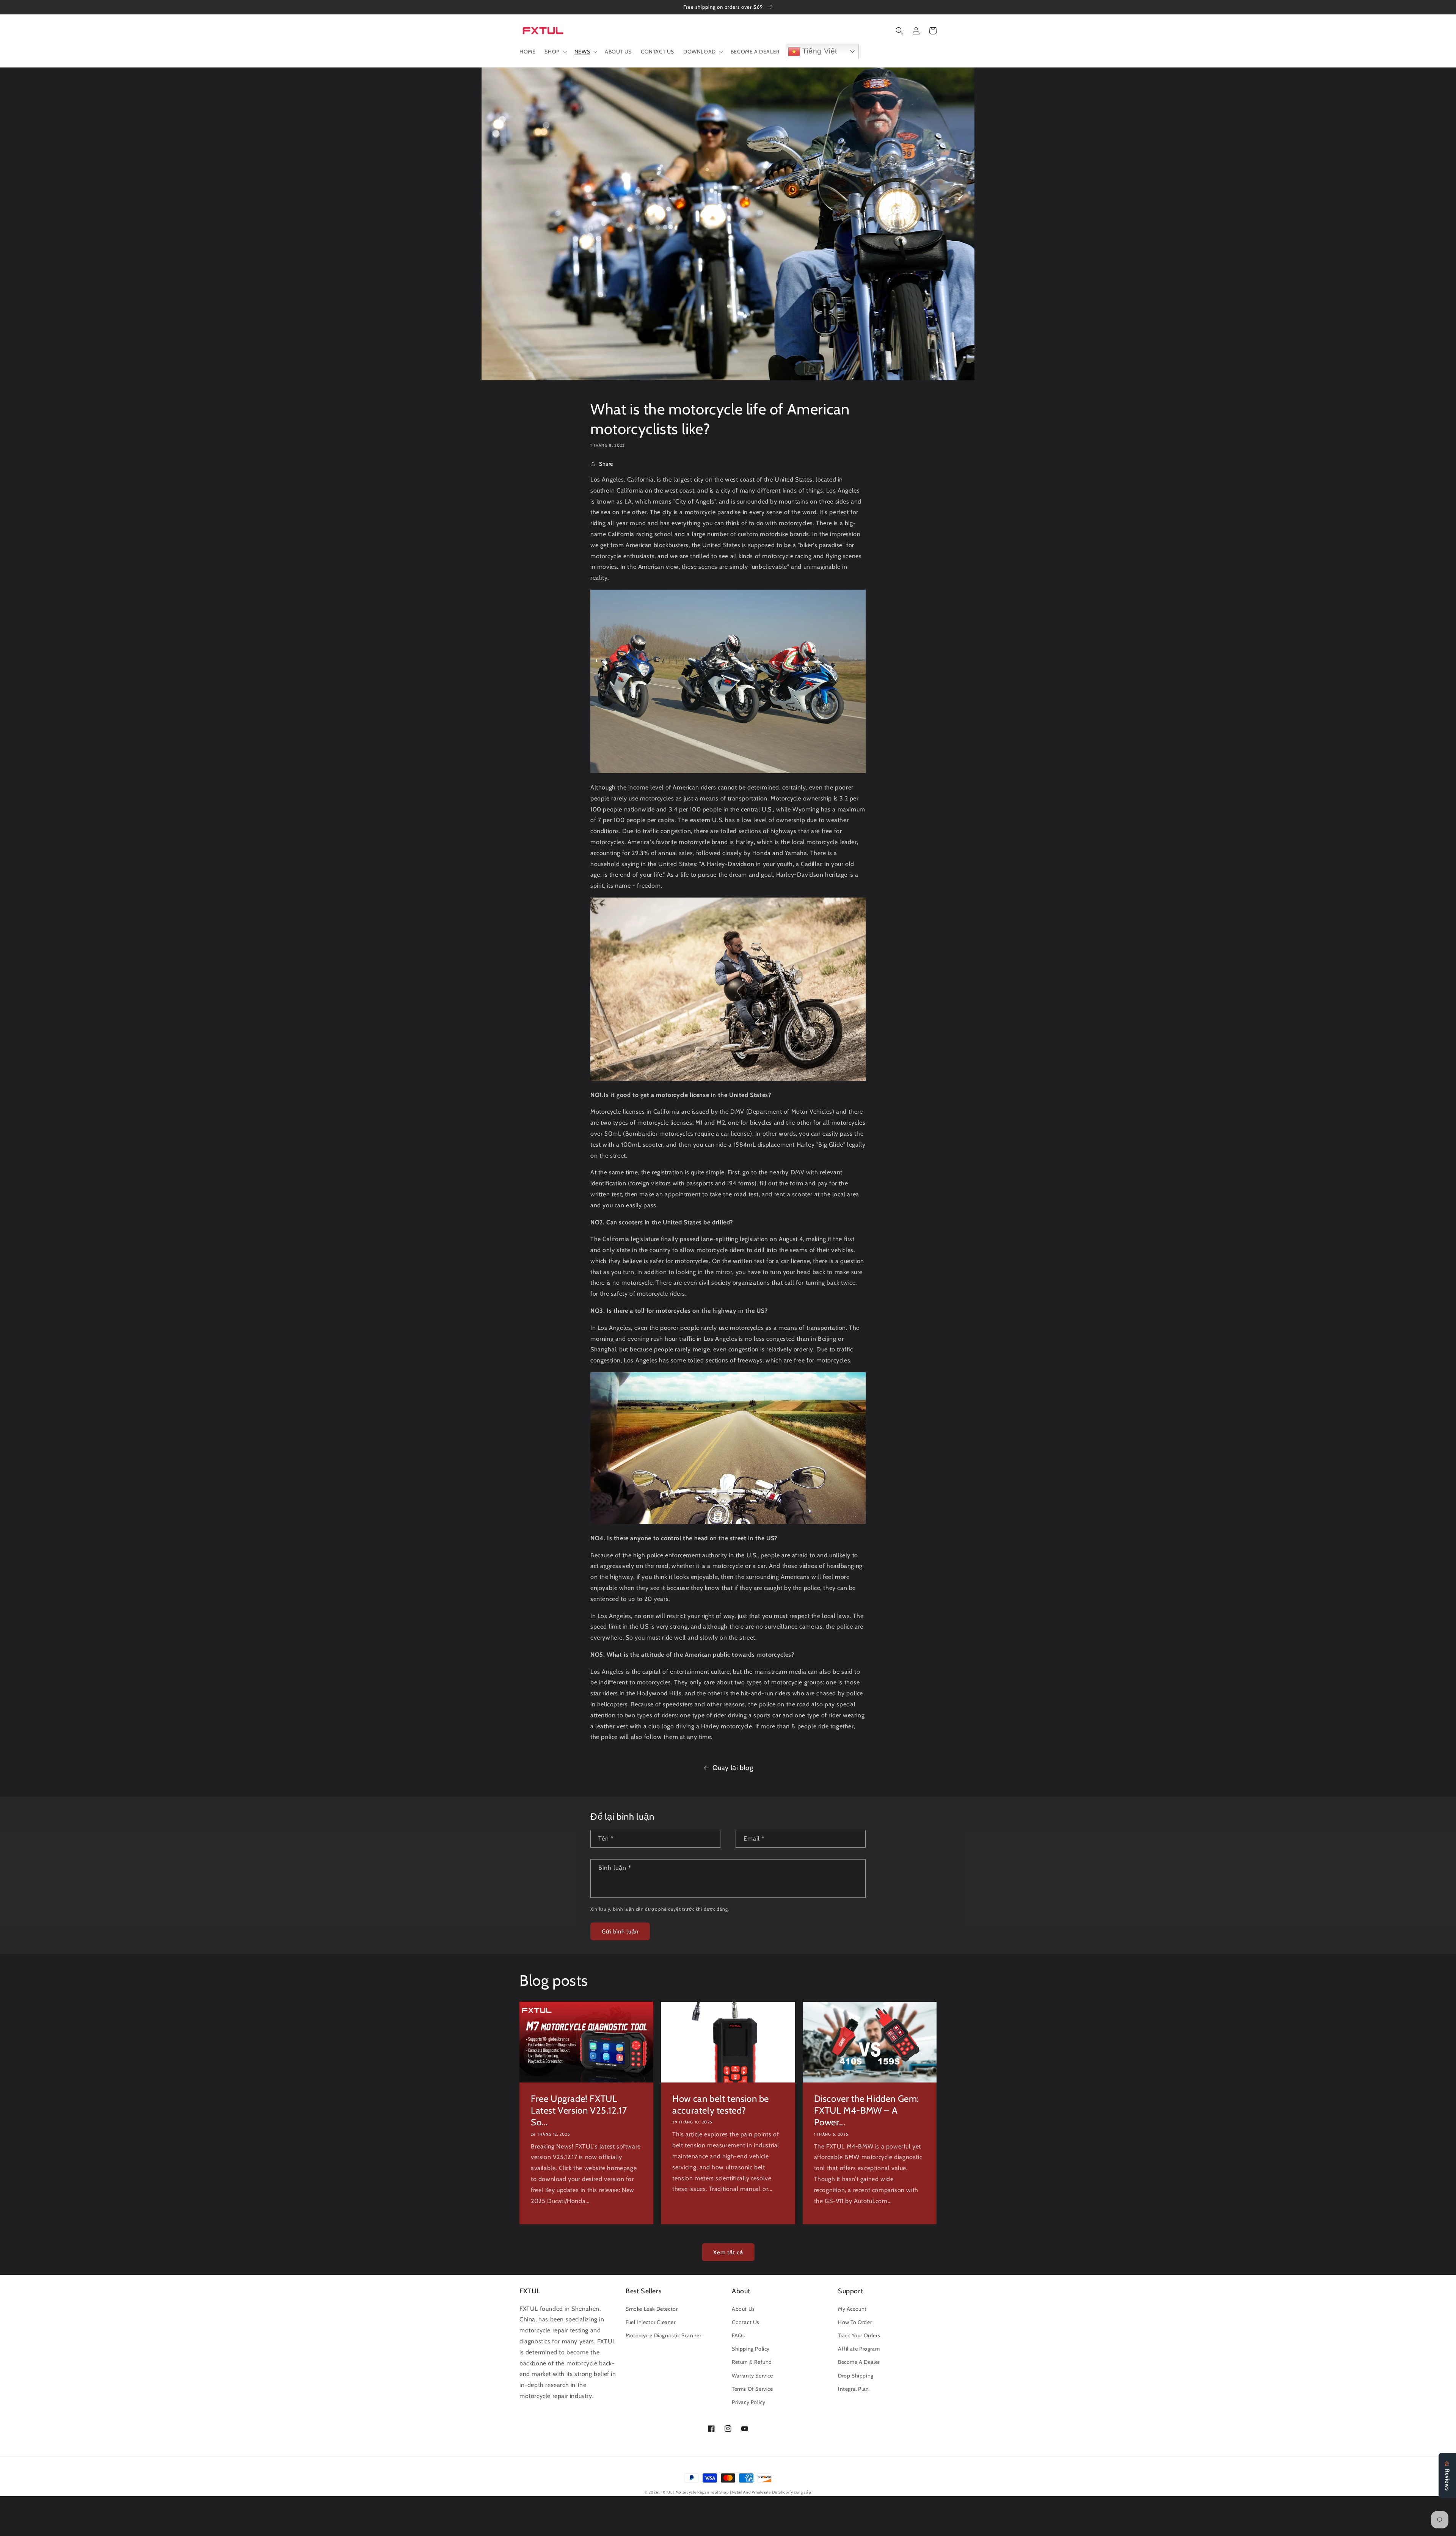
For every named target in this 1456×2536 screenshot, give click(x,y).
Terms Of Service (752, 2389)
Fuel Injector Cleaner (651, 2322)
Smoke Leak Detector (652, 2309)
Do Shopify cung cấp (792, 2492)
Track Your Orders (859, 2335)
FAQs (738, 2335)
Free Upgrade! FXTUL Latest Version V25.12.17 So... (579, 2110)
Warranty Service (752, 2376)
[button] (555, 52)
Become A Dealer (859, 2362)
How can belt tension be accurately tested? (721, 2104)
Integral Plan (854, 2389)
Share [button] (606, 464)
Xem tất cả (728, 2252)
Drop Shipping (856, 2376)
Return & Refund (752, 2362)
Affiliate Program (859, 2349)
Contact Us (746, 2322)
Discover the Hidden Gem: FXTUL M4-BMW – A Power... (867, 2110)
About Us (743, 2309)
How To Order (855, 2322)
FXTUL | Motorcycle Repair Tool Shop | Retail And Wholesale (716, 2492)
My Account (852, 2309)
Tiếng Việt (819, 51)
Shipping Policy (751, 2349)
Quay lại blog (733, 1768)
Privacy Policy (748, 2402)
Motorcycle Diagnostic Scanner (663, 2335)
